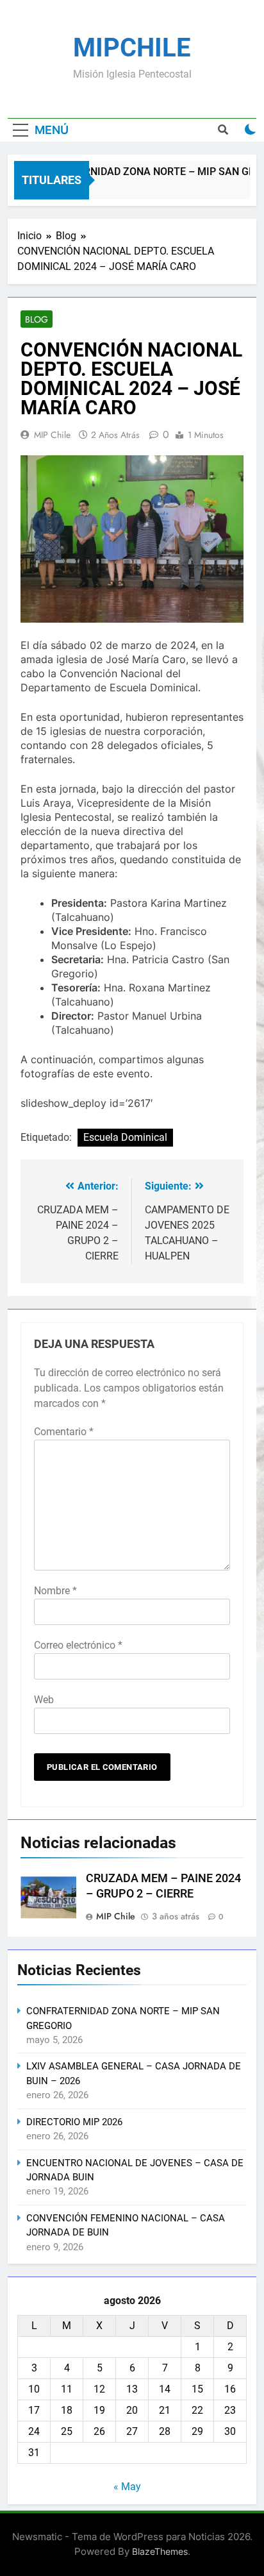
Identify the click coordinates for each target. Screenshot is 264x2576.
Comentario (64, 1432)
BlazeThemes (160, 2551)
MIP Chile (52, 435)
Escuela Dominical (125, 1137)
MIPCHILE (132, 48)
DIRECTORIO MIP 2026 (74, 2122)
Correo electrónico (78, 1645)
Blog (37, 319)
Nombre (55, 1591)
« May (127, 2487)
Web (44, 1700)
